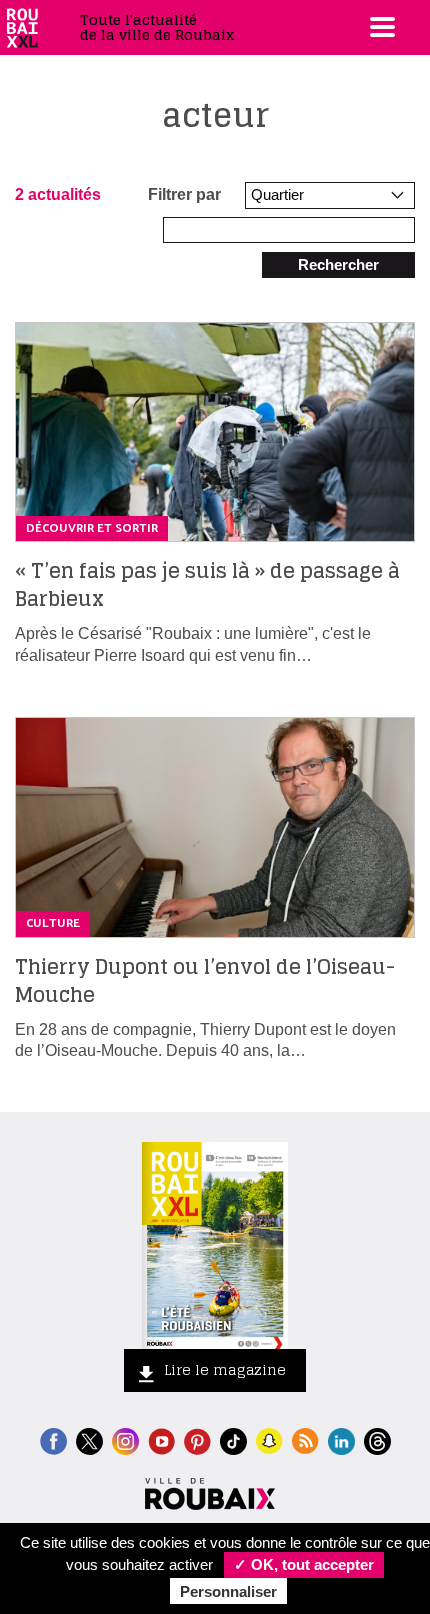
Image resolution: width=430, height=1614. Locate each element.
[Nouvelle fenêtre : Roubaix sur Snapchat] (269, 1439)
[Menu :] (380, 27)
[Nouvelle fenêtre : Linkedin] (341, 1439)
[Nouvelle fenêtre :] (161, 1439)
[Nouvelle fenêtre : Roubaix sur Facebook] (53, 1439)
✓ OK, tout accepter (304, 1564)
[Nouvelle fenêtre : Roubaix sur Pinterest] (197, 1439)
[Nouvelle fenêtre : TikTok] (233, 1439)
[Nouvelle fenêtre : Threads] (377, 1439)
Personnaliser (228, 1591)
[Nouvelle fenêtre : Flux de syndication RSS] (305, 1439)
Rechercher (338, 264)
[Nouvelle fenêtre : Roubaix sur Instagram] (125, 1439)
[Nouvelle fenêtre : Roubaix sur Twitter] (89, 1439)
